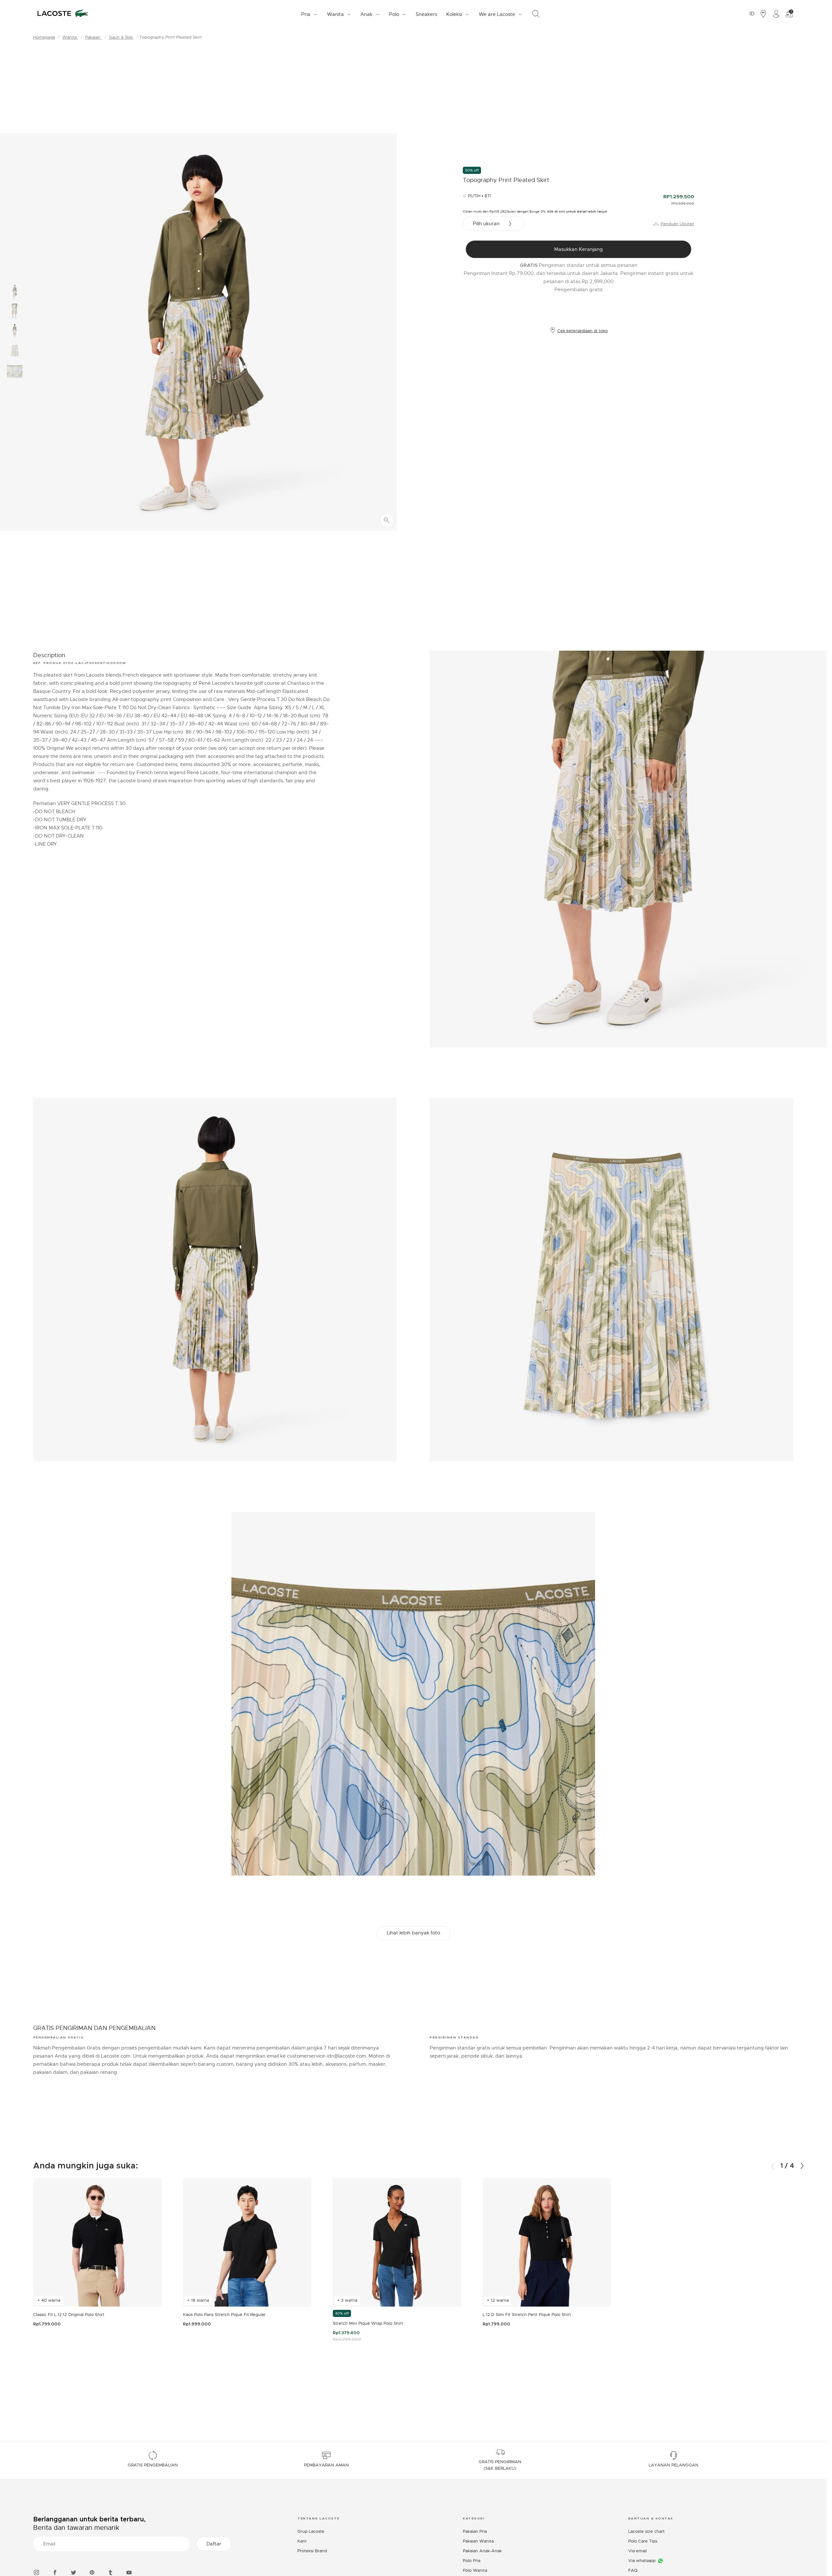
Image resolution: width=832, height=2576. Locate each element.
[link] (426, 14)
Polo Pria (472, 2561)
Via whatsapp (642, 2561)
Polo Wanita (475, 2570)
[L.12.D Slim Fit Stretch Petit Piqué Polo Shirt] (547, 2242)
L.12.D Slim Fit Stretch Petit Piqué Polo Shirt (527, 2315)
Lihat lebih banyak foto (413, 1933)
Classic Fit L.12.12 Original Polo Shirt (69, 2315)
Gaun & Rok (121, 37)
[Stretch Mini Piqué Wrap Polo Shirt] (397, 2242)
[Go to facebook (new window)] (55, 2572)
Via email (637, 2551)
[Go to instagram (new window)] (36, 2572)
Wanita (70, 37)
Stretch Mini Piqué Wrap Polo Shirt (368, 2323)
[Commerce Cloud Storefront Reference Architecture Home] (63, 14)
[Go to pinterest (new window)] (92, 2572)
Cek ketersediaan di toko (583, 331)
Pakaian (93, 37)
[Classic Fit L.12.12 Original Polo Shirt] (97, 2242)
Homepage (44, 37)
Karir (302, 2541)
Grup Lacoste (311, 2531)
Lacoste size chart (646, 2531)
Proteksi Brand (312, 2551)
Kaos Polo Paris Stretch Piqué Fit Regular (224, 2315)
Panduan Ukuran (677, 224)
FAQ (633, 2570)
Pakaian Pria (475, 2531)
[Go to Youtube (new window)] (129, 2572)
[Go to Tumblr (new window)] (110, 2572)
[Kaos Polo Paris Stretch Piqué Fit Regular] (247, 2242)
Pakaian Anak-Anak (482, 2551)
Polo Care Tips (643, 2541)
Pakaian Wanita (478, 2541)
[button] (802, 2166)
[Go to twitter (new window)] (73, 2572)
